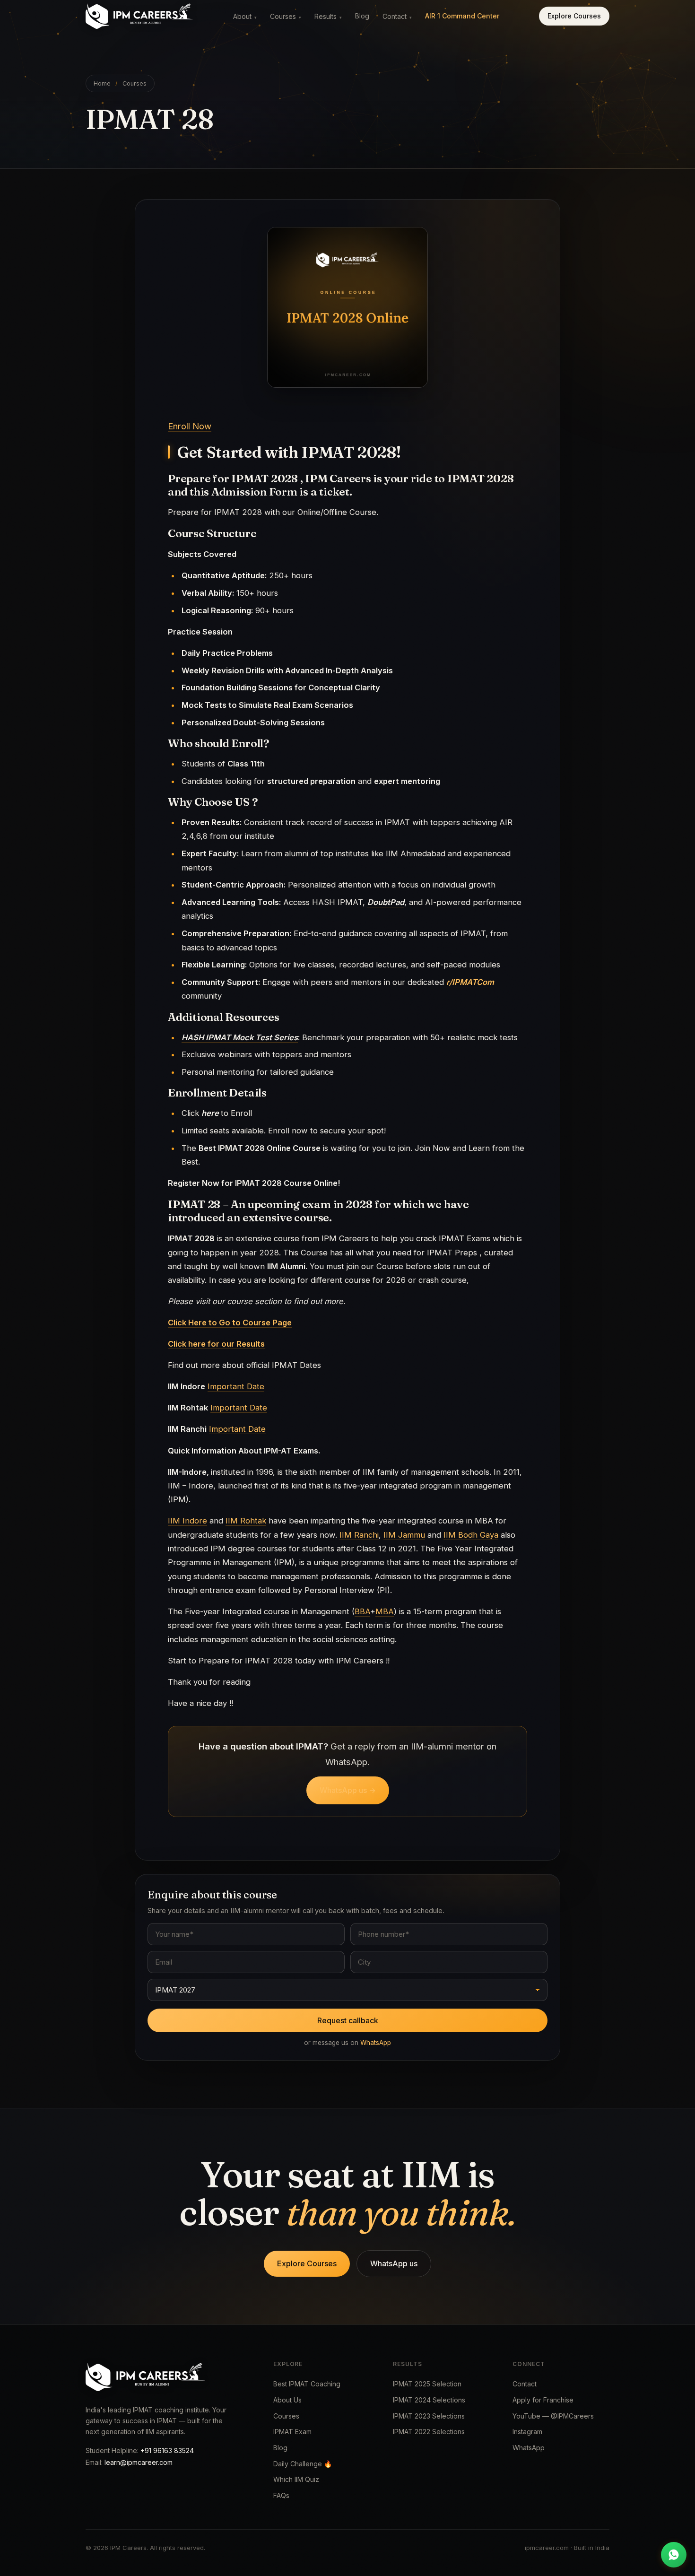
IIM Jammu (404, 1535)
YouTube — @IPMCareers (553, 2416)
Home (102, 83)
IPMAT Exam (292, 2432)
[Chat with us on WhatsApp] (674, 2555)
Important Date (236, 1386)
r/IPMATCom (470, 982)
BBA (362, 1611)
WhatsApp (376, 2043)
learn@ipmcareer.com (139, 2462)
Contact (397, 16)
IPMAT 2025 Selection (427, 2384)
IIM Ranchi (359, 1535)
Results (328, 16)
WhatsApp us (394, 2263)
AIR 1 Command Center (462, 16)
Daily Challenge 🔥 (303, 2464)
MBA (385, 1611)
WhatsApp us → (348, 1790)
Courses (286, 16)
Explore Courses (574, 16)
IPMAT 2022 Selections (429, 2432)
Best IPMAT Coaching (307, 2384)
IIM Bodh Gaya (471, 1535)
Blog (362, 16)
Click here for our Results (216, 1344)
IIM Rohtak (246, 1521)
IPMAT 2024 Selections (429, 2400)
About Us (287, 2400)
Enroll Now (190, 426)
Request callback (348, 2020)
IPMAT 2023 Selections (429, 2416)
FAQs (281, 2495)
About (245, 16)
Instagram (527, 2432)
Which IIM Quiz (296, 2479)
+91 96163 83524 (167, 2450)
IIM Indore (187, 1521)
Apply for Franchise (543, 2400)
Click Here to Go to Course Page (230, 1323)
